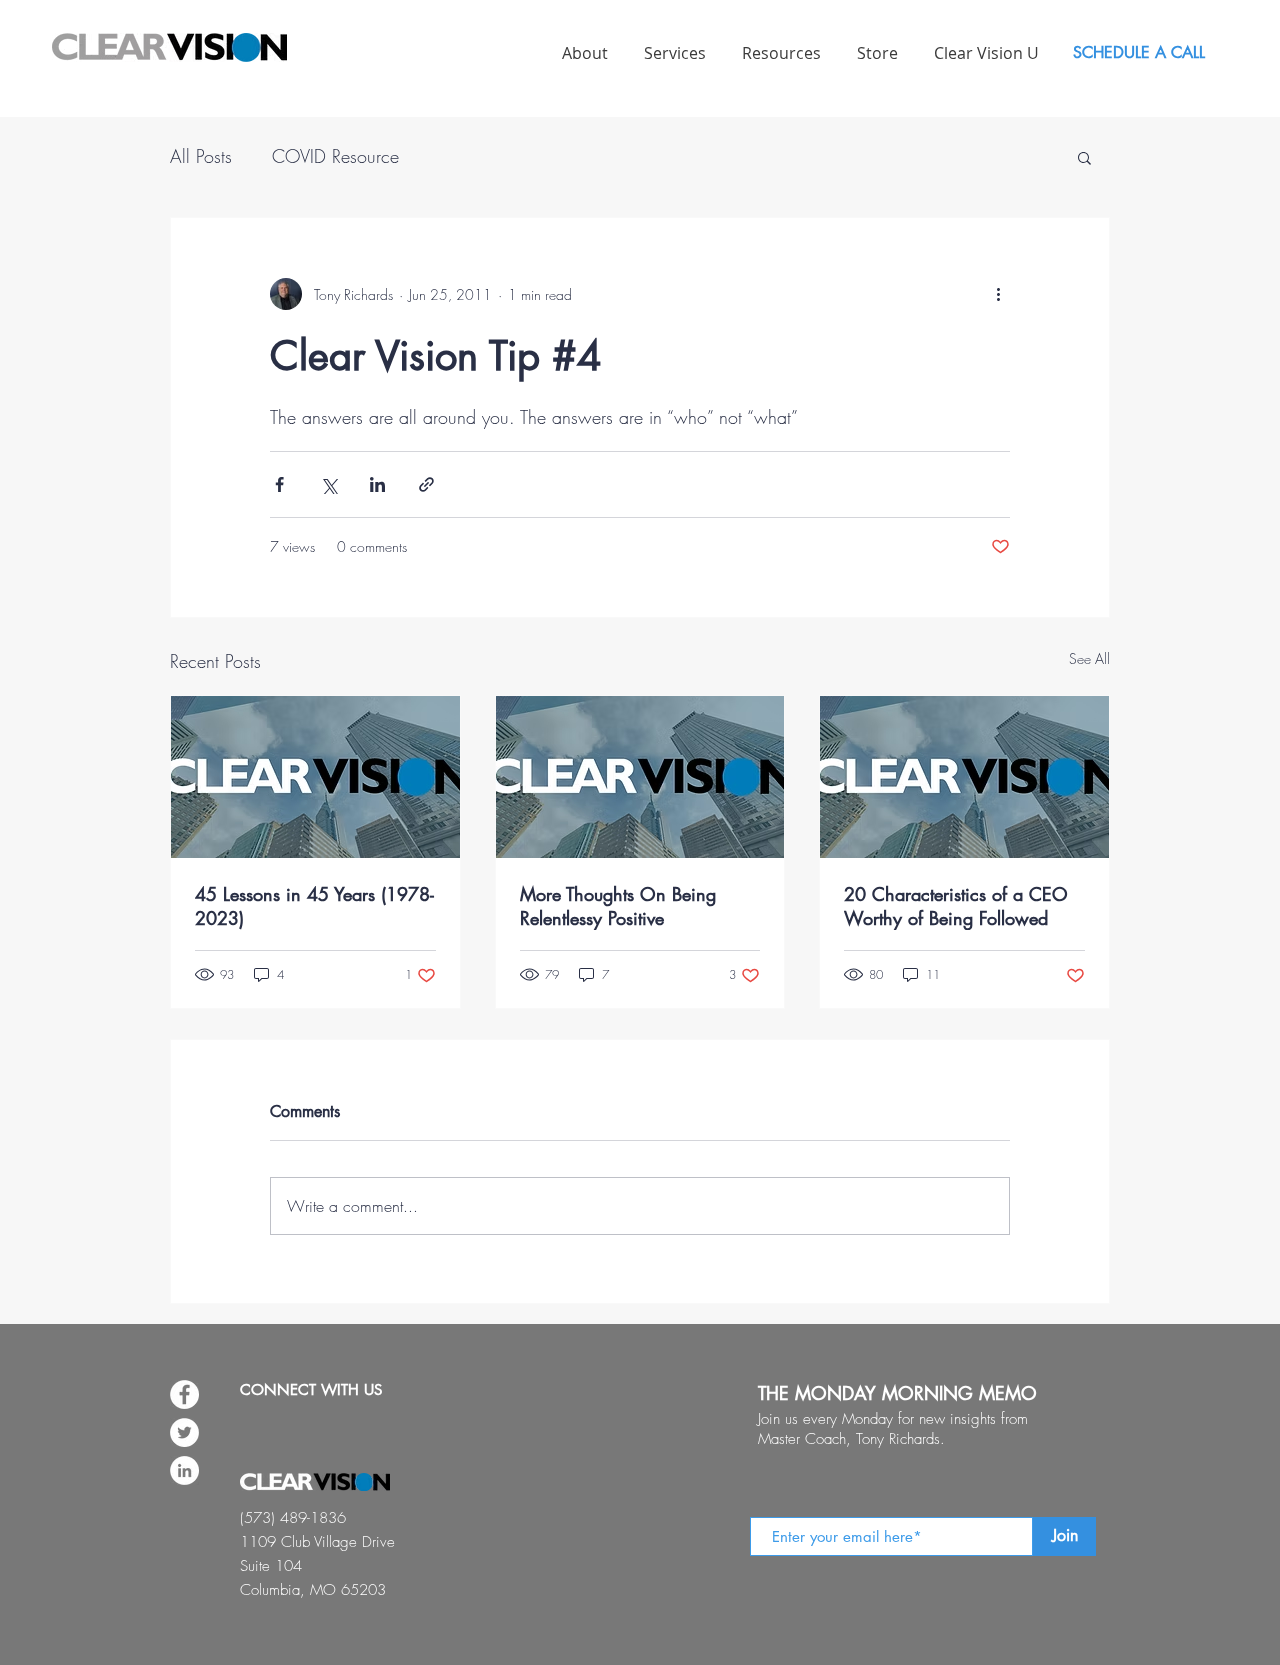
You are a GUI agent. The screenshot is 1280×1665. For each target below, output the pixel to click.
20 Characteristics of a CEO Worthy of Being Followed (956, 906)
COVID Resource (335, 156)
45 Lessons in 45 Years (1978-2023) (314, 906)
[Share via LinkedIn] (377, 484)
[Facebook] (184, 1394)
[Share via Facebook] (279, 484)
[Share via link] (426, 484)
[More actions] (998, 294)
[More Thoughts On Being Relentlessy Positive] (640, 777)
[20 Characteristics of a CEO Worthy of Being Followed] (964, 777)
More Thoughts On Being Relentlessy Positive (618, 906)
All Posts (201, 156)
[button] (1084, 157)
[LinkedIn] (184, 1470)
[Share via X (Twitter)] (328, 484)
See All (1089, 658)
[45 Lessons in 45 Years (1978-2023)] (315, 777)
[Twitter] (184, 1432)
